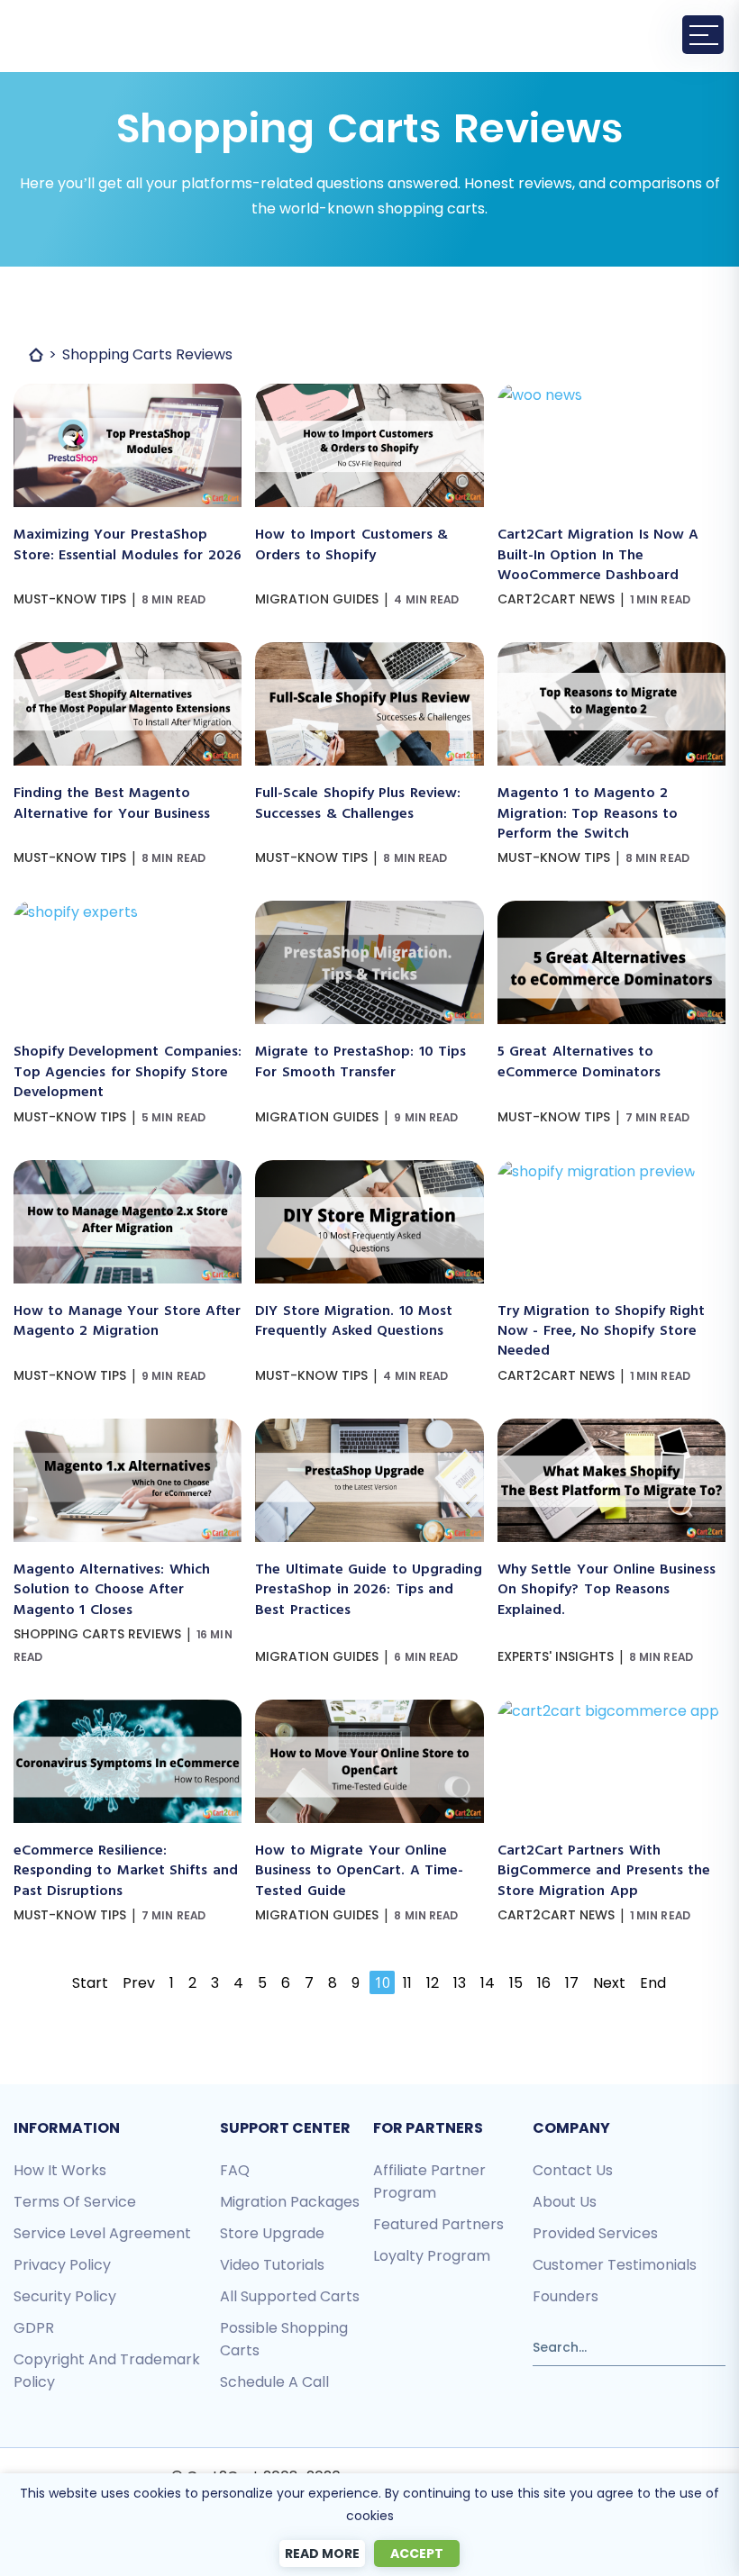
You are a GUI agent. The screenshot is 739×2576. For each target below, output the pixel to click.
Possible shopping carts (284, 2339)
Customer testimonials (615, 2265)
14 (488, 1983)
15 (516, 1983)
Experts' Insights (556, 1656)
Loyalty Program (432, 2256)
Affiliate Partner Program (429, 2181)
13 (460, 1983)
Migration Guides (317, 599)
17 (572, 1983)
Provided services (595, 2233)
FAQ (235, 2170)
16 (544, 1983)
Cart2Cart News (556, 599)
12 (433, 1983)
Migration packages (290, 2202)
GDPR (34, 2328)
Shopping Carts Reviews (97, 1634)
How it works (60, 2170)
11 (407, 1983)
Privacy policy (62, 2265)
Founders (566, 2296)
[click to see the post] (128, 395)
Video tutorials (272, 2265)
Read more (322, 2553)
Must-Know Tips (70, 599)
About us (565, 2202)
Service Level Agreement (102, 2233)
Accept (417, 2553)
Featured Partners (438, 2224)
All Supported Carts (290, 2296)
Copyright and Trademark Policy (107, 2371)
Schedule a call (274, 2382)
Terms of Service (75, 2202)
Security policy (65, 2296)
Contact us (573, 2170)
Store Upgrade (272, 2233)
